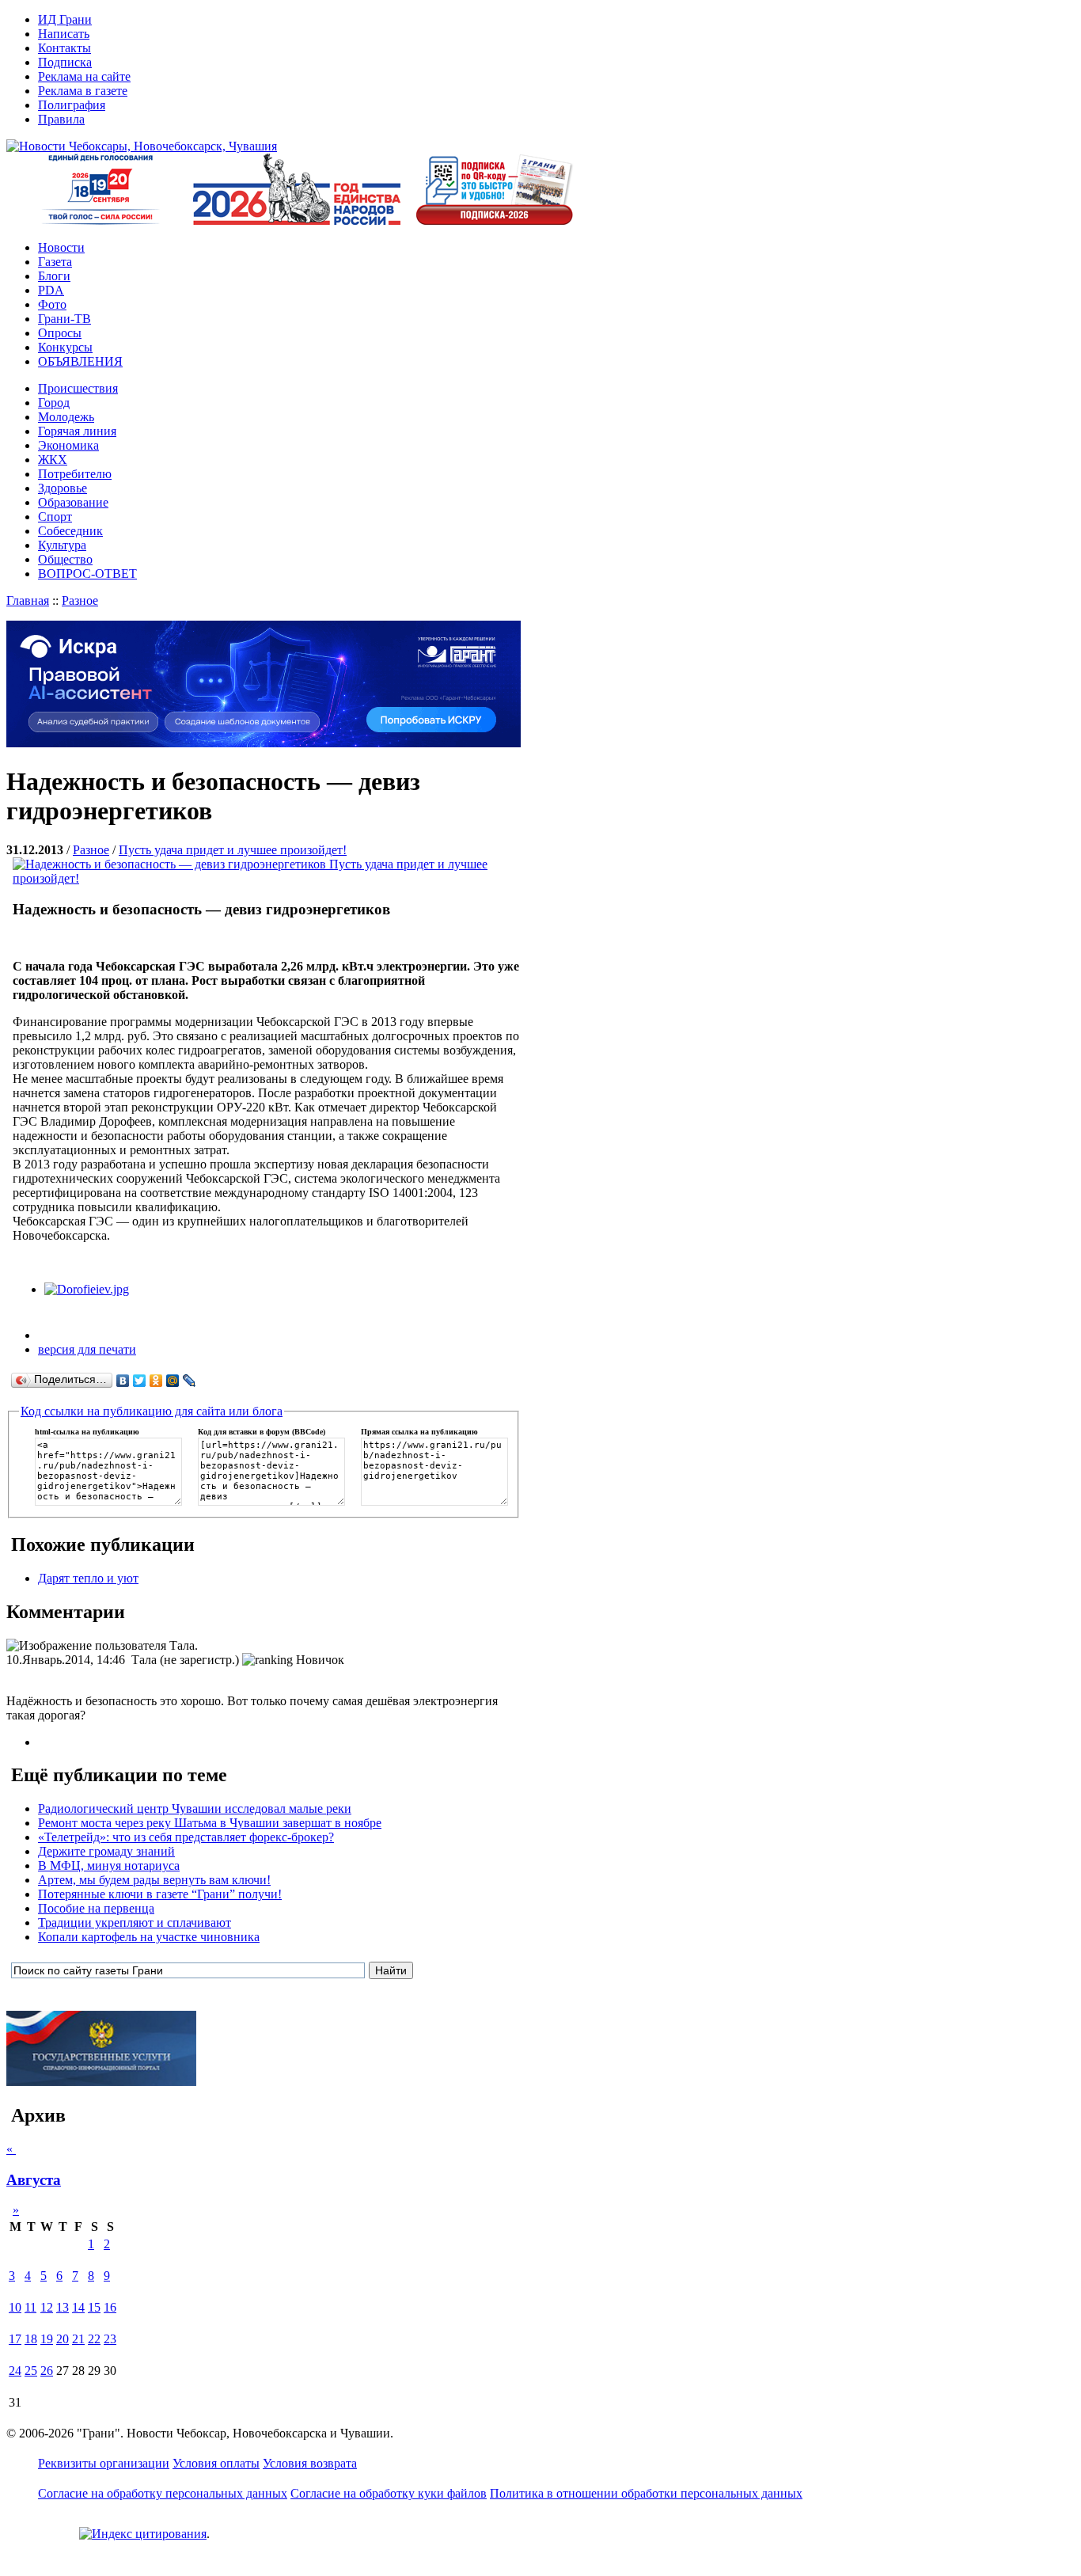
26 (47, 2371)
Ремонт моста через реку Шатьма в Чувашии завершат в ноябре (210, 1823)
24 (15, 2371)
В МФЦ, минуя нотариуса (109, 1866)
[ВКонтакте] (123, 1381)
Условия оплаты (216, 2463)
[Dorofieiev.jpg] (87, 1289)
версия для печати (87, 1349)
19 (47, 2339)
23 (110, 2339)
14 (78, 2307)
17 (15, 2339)
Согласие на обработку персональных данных (163, 2493)
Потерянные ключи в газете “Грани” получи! (160, 1894)
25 (31, 2371)
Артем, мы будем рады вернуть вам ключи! (154, 1880)
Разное (80, 600)
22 (94, 2339)
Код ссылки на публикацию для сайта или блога (152, 1411)
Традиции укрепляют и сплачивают (135, 1923)
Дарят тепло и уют (88, 1578)
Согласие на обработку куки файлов (389, 2493)
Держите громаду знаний (106, 1851)
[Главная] (142, 146)
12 (47, 2307)
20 (63, 2339)
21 (78, 2339)
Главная (28, 600)
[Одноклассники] (156, 1381)
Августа (34, 2180)
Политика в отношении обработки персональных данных (646, 2493)
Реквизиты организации (104, 2463)
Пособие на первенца (96, 1908)
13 (63, 2307)
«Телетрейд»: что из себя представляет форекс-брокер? (186, 1837)
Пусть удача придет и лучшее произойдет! (233, 850)
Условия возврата (310, 2463)
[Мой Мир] (173, 1381)
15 (94, 2307)
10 (15, 2307)
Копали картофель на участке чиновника (149, 1937)
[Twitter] (140, 1381)
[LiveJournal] (190, 1381)
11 (30, 2307)
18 (31, 2339)
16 (110, 2307)
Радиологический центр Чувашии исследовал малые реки (195, 1809)
